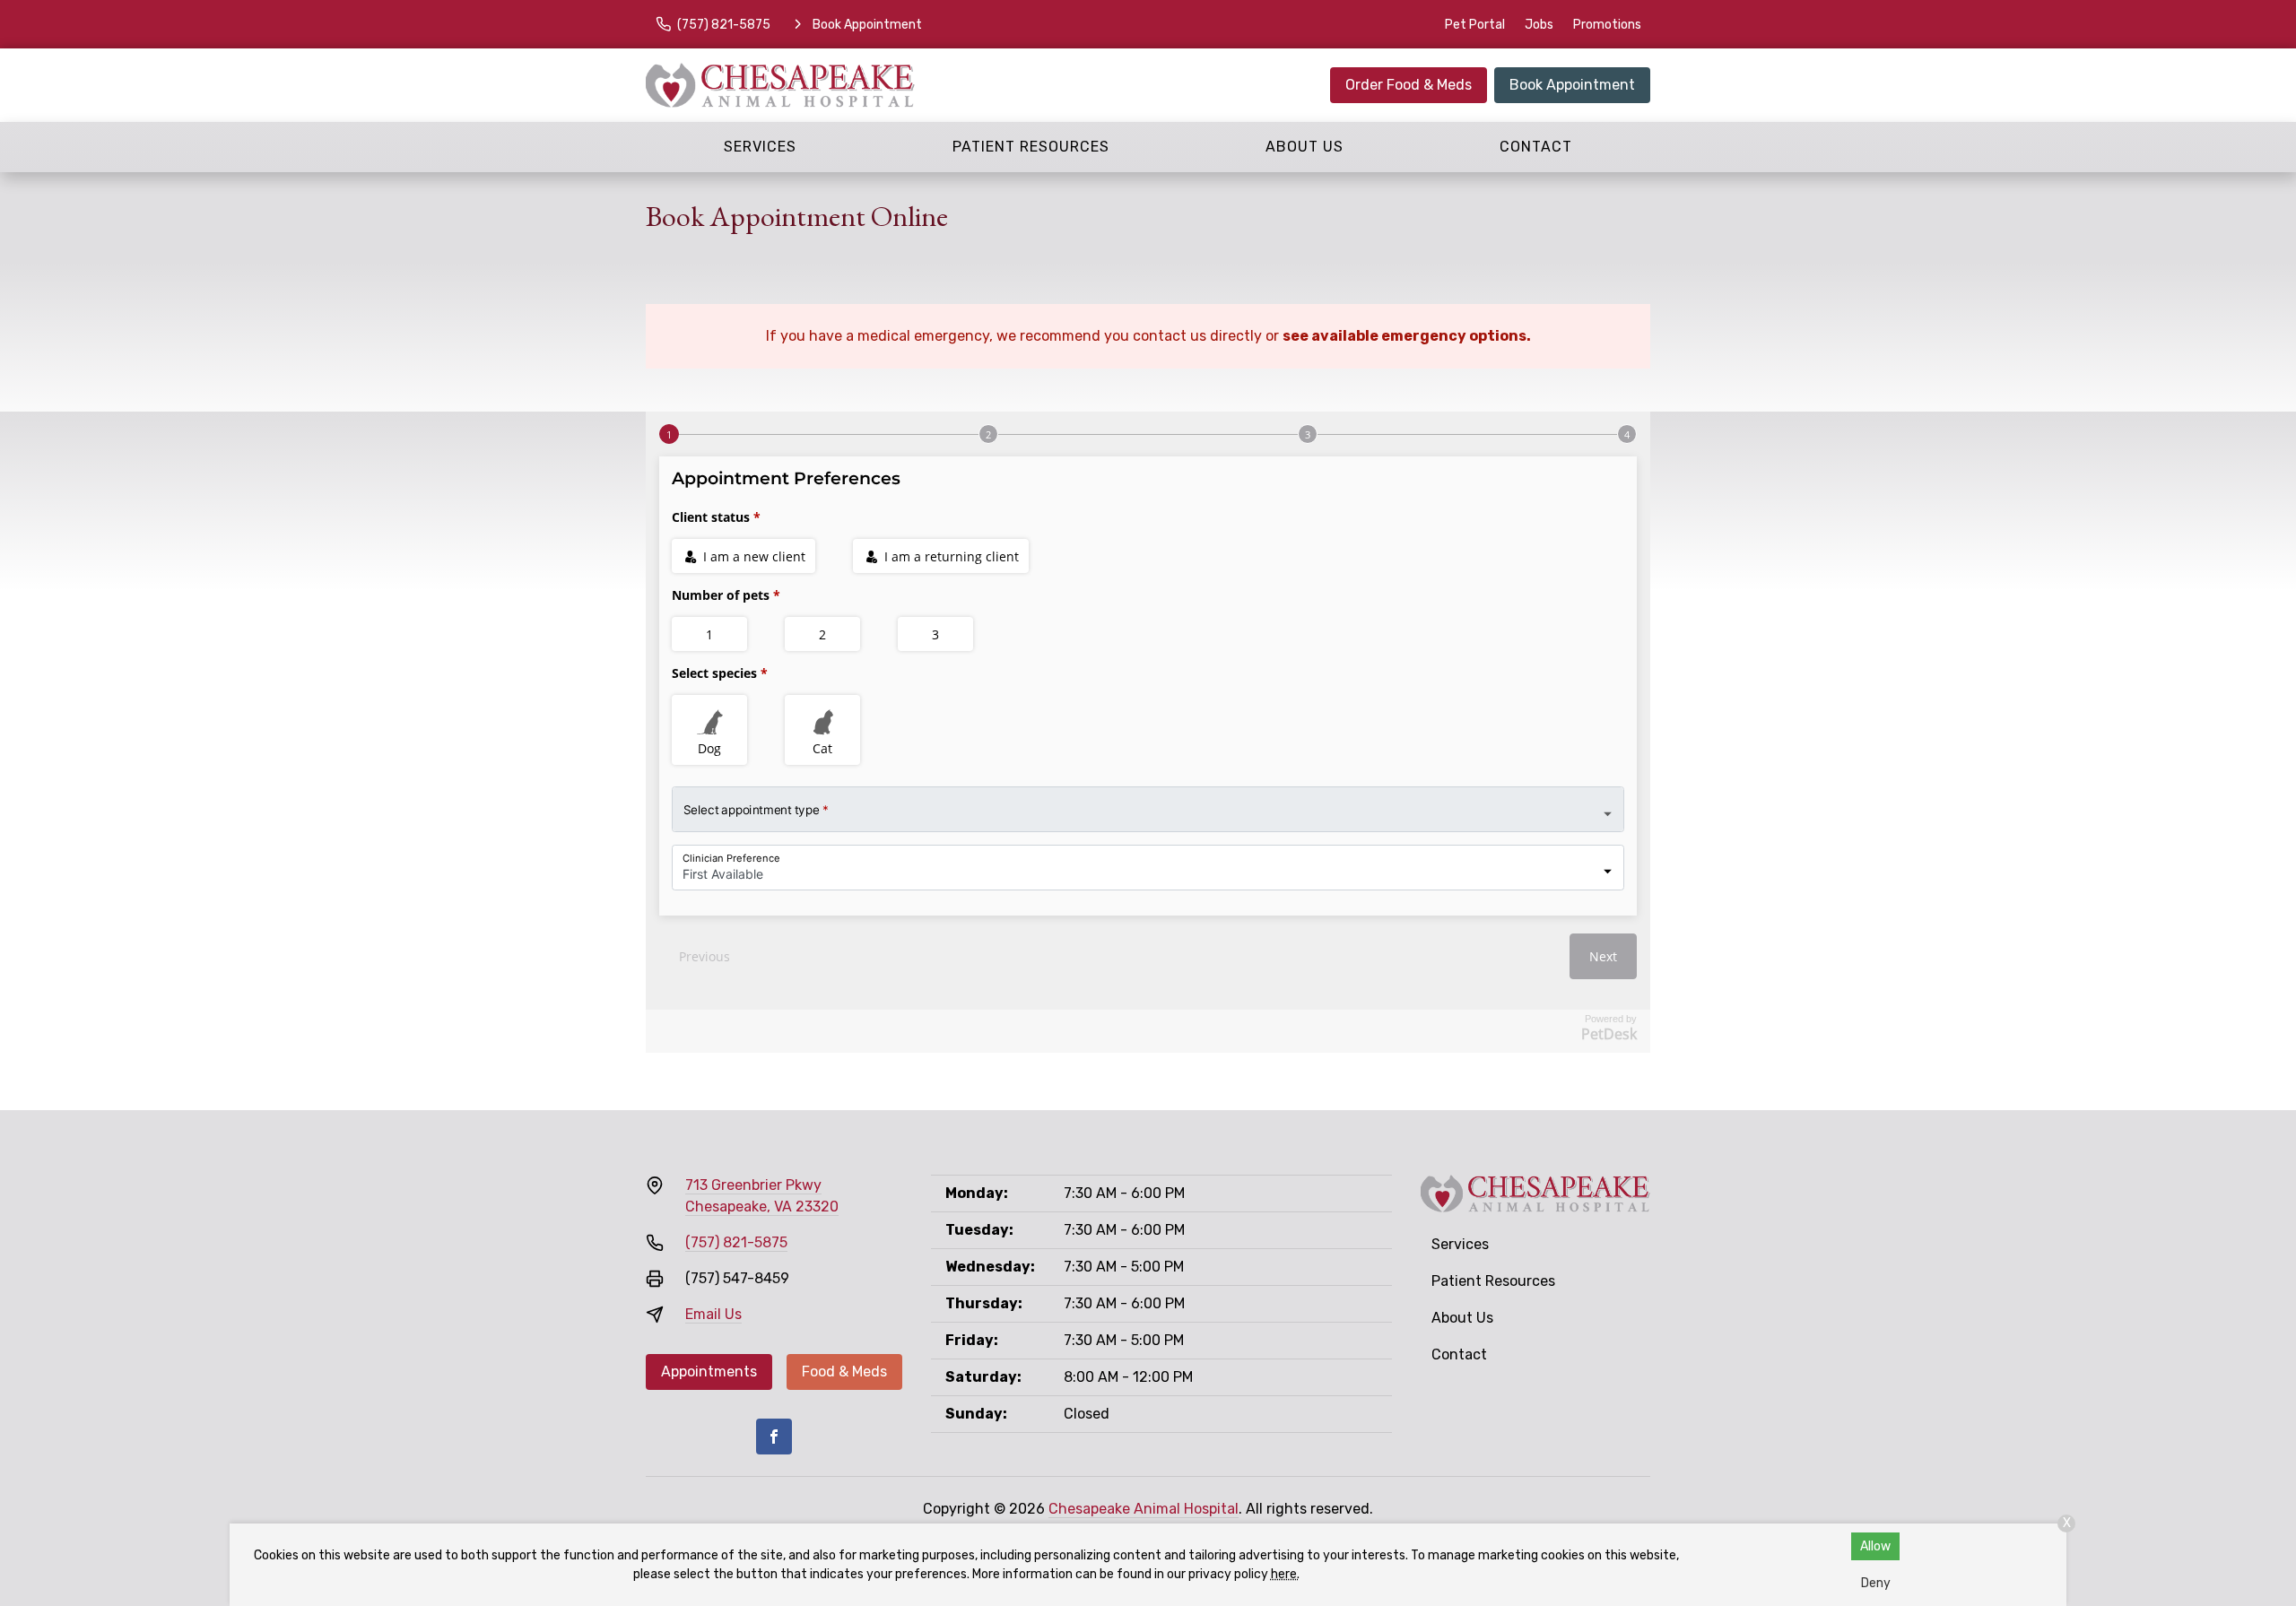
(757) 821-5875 (736, 1242)
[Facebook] (774, 1437)
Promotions (1607, 25)
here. (1285, 1574)
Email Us (713, 1314)
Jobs (1539, 25)
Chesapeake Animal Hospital (1144, 1509)
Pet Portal (1475, 25)
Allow (1875, 1546)
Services (760, 147)
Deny (1876, 1583)
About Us (1305, 147)
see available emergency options (1405, 336)
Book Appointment (1572, 85)
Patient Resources (1031, 147)
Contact (1536, 147)
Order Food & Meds (1409, 85)
